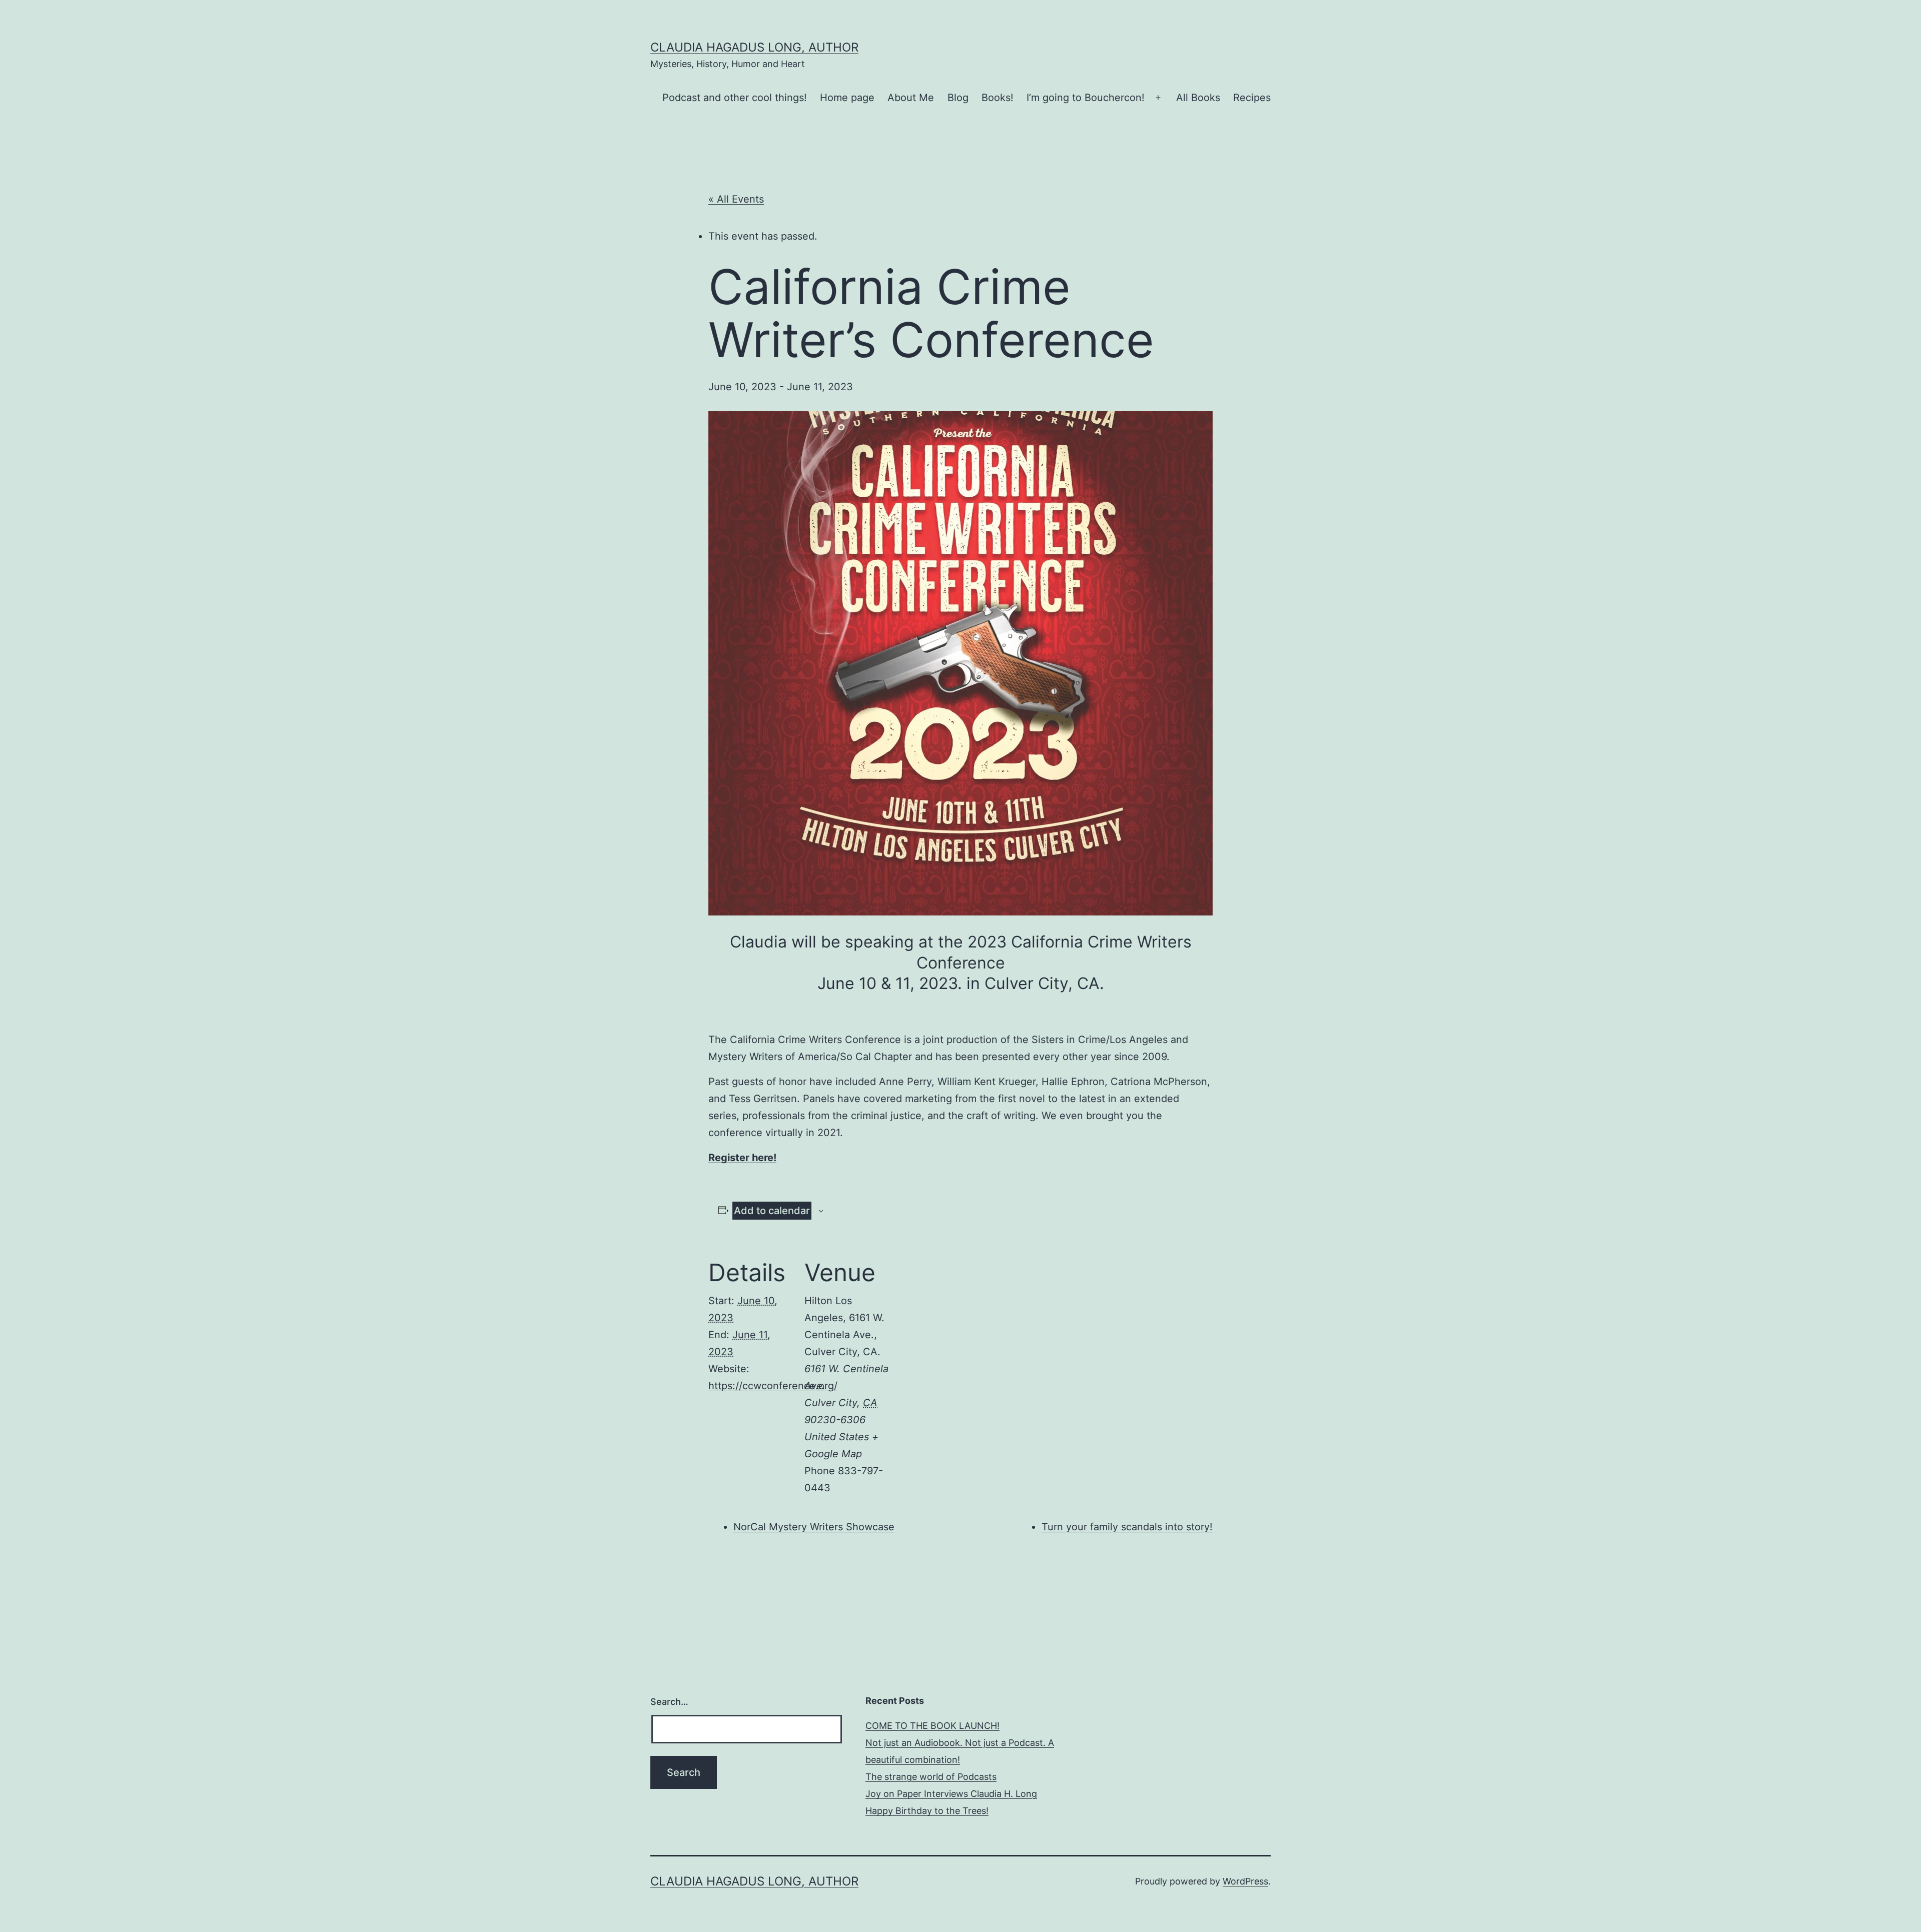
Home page (847, 98)
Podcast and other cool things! (735, 98)
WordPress (1245, 1881)
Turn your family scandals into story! (1127, 1527)
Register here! (742, 1158)
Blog (958, 98)
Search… (669, 1702)
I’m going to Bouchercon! (1086, 98)
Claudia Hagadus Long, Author (754, 47)
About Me (911, 98)
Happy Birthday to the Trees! (927, 1811)
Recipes (1252, 98)
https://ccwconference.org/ (773, 1386)
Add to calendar (772, 1211)
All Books (1198, 98)
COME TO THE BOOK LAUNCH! (932, 1726)
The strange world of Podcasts (931, 1777)
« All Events (736, 199)
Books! (998, 98)
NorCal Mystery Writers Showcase (814, 1527)
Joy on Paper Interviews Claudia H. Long (951, 1794)
